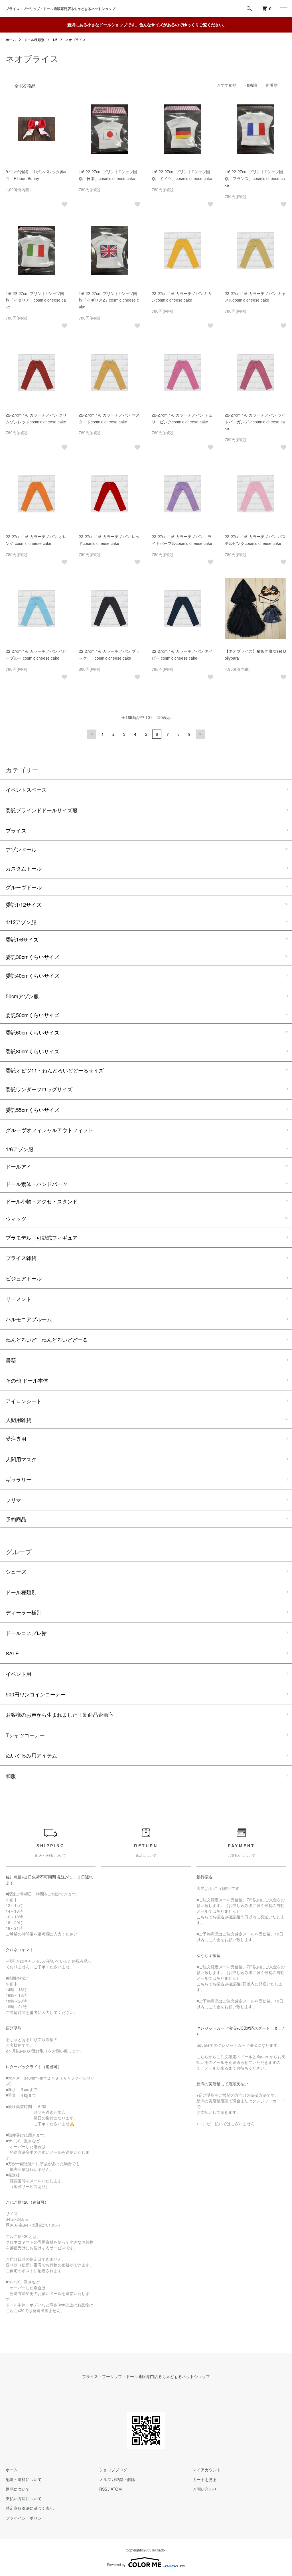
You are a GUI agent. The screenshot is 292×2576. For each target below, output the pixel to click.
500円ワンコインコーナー (36, 1694)
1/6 (55, 40)
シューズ (16, 1571)
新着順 (272, 85)
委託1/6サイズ (22, 939)
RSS (103, 2489)
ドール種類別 (34, 40)
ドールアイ (19, 1166)
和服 (11, 1776)
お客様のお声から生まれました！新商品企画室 (60, 1714)
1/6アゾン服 (20, 1149)
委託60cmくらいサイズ (33, 1032)
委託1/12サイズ (24, 904)
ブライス (16, 830)
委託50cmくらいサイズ (33, 1015)
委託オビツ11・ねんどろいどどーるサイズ (55, 1070)
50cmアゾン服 (22, 996)
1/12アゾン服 (21, 922)
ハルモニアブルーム (29, 1319)
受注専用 (16, 1438)
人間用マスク (21, 1459)
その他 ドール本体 (27, 1380)
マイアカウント (207, 2470)
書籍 (11, 1360)
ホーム (11, 40)
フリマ (13, 1500)
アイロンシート (24, 1401)
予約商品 (16, 1519)
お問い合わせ (205, 2489)
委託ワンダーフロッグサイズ (39, 1089)
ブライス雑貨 (21, 1258)
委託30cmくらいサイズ (33, 957)
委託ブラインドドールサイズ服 (42, 810)
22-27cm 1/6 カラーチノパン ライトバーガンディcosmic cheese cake (255, 422)
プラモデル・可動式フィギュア (42, 1237)
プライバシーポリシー (26, 2518)
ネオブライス (76, 40)
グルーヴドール (24, 887)
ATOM (116, 2489)
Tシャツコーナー (25, 1735)
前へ (92, 734)
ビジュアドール (24, 1278)
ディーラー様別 (24, 1612)
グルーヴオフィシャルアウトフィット (49, 1130)
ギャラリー (19, 1479)
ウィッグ (16, 1219)
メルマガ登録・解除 (117, 2479)
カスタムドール (24, 868)
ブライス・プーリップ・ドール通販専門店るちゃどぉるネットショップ (62, 9)
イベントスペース (26, 789)
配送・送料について (24, 2479)
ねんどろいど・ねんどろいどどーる (47, 1339)
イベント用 (19, 1674)
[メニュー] (283, 9)
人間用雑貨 (19, 1420)
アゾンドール (21, 849)
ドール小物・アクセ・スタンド (42, 1201)
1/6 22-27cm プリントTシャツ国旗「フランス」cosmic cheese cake (255, 178)
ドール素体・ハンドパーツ (36, 1184)
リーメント (19, 1299)
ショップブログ (113, 2470)
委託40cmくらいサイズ (33, 975)
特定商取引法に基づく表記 (30, 2508)
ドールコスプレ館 (26, 1633)
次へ (200, 734)
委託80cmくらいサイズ (33, 1051)
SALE (12, 1653)
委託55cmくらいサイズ (33, 1110)
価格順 (251, 85)
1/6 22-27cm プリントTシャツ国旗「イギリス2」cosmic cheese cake (109, 300)
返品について (18, 2489)
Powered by (116, 2564)
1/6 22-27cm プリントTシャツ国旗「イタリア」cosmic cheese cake (36, 300)
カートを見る (205, 2479)
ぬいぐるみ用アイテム (31, 1755)
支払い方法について (24, 2498)
